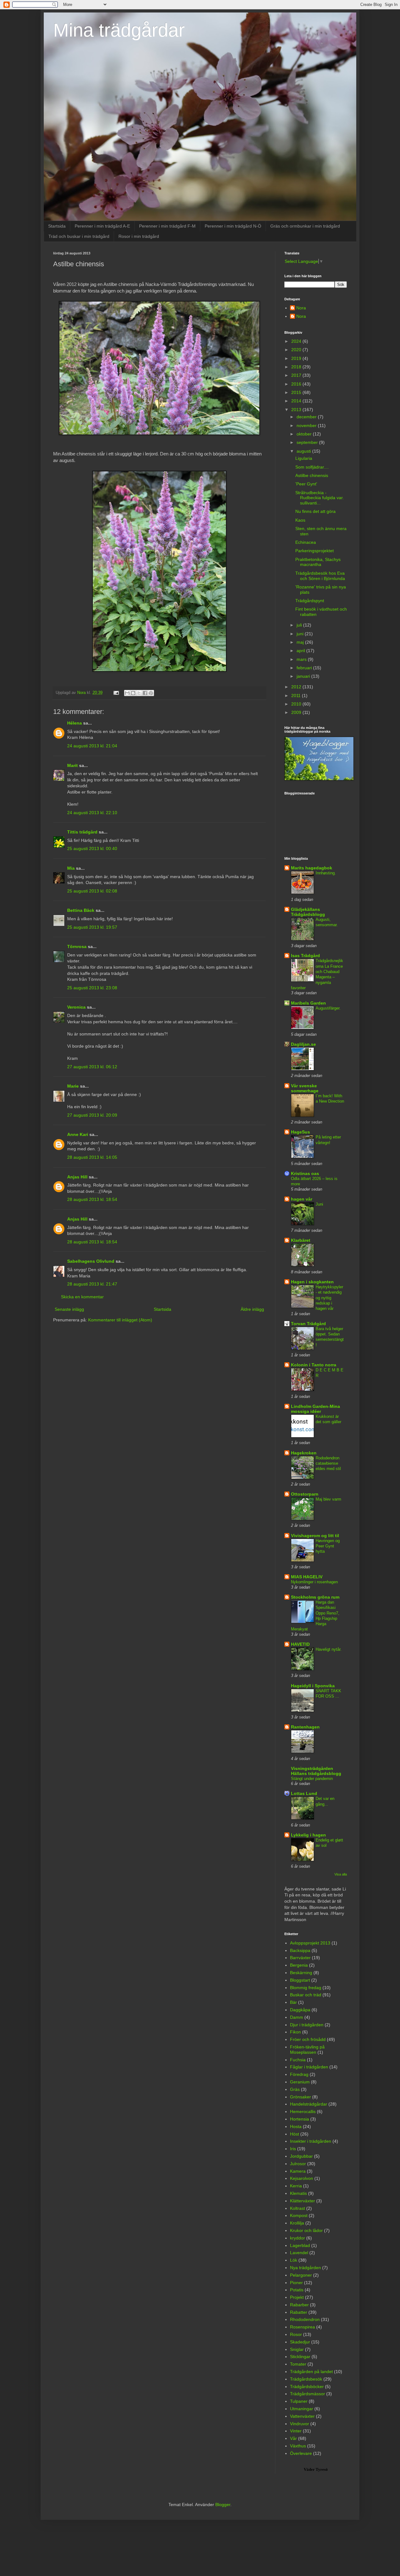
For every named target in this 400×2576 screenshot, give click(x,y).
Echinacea (306, 542)
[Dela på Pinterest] (151, 693)
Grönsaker (300, 2097)
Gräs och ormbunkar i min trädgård (305, 226)
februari (305, 668)
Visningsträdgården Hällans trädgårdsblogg (316, 1771)
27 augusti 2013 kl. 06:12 (92, 1067)
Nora (301, 308)
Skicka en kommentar (82, 1297)
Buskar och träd (306, 1995)
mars (302, 659)
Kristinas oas (305, 1173)
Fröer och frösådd (308, 2039)
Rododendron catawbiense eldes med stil (328, 1463)
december (307, 417)
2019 (297, 358)
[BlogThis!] (133, 693)
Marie (73, 1086)
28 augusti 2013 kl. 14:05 (92, 1157)
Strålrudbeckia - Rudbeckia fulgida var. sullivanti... (320, 498)
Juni (319, 1204)
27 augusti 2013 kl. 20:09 (92, 1115)
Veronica (76, 1007)
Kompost (299, 2215)
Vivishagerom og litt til (315, 1536)
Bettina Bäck (81, 910)
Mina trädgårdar (119, 30)
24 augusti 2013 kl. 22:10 (92, 813)
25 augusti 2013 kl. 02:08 (92, 891)
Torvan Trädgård (308, 1324)
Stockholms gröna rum (315, 1597)
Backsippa (300, 1950)
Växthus (298, 2446)
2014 (297, 401)
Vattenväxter (302, 2416)
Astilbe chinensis (312, 475)
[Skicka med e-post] (127, 693)
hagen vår (302, 1199)
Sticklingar (300, 2357)
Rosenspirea (302, 2327)
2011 (297, 696)
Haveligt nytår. (329, 1649)
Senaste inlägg (69, 1309)
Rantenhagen (305, 1727)
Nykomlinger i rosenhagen (314, 1582)
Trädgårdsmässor (307, 2394)
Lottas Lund (304, 1793)
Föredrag (299, 2074)
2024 (297, 341)
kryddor (297, 2238)
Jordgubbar (301, 2156)
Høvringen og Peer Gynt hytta (328, 1546)
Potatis (297, 2290)
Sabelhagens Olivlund (91, 1261)
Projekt (297, 2297)
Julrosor (298, 2164)
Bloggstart (300, 1980)
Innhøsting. (326, 873)
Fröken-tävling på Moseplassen (307, 2050)
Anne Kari (78, 1134)
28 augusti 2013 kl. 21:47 (92, 1284)
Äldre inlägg (252, 1309)
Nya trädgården (305, 2268)
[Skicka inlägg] (116, 693)
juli (300, 625)
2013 (297, 410)
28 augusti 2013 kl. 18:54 (92, 1199)
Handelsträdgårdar (309, 2104)
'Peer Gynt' (306, 484)
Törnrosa (77, 946)
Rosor (296, 2334)
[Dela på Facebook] (145, 693)
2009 (297, 712)
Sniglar (297, 2349)
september (308, 442)
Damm (297, 2017)
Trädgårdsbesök (306, 2379)
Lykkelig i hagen (308, 1835)
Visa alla (341, 1874)
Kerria (296, 2186)
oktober (305, 434)
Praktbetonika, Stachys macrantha (318, 562)
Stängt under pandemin (312, 1779)
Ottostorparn (305, 1494)
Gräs (295, 2089)
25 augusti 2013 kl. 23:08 (92, 988)
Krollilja (297, 2223)
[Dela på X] (139, 693)
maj (301, 642)
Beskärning (301, 1973)
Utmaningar (302, 2409)
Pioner (296, 2283)
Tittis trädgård (82, 832)
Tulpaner (299, 2401)
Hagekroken (304, 1453)
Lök (294, 2260)
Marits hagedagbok (312, 868)
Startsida (57, 226)
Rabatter (299, 2312)
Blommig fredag (306, 1988)
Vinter (296, 2431)
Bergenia (299, 1965)
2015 (297, 392)
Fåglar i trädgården (309, 2067)
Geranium (300, 2082)
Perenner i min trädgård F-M (167, 226)
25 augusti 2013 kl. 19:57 (92, 927)
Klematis (298, 2193)
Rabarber (299, 2305)
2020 (297, 350)
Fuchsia (298, 2060)
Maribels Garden (308, 1003)
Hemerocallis (303, 2111)
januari (304, 676)
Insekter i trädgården (311, 2141)
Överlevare (301, 2453)
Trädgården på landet (311, 2372)
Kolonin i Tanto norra (314, 1365)
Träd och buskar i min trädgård (79, 236)
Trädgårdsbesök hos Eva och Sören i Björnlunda (320, 576)
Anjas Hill (77, 1177)
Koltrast (297, 2208)
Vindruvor (300, 2424)
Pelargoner (301, 2275)
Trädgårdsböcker (307, 2387)
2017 (297, 375)
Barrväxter (300, 1958)
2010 (297, 704)
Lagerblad (300, 2245)
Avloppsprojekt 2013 (310, 1943)
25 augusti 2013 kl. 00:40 (92, 848)
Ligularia (304, 458)
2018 (297, 367)
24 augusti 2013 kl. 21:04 (92, 746)
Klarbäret (301, 1240)
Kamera (298, 2171)
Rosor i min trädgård (139, 236)
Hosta (296, 2126)
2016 (297, 384)
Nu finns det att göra (315, 511)
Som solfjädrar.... (312, 467)
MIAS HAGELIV (307, 1577)
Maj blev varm (328, 1499)
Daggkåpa (300, 2010)
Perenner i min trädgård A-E (102, 226)
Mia (71, 868)
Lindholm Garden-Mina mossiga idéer (315, 1409)
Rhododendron (305, 2319)
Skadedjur (300, 2342)
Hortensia (300, 2119)
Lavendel (299, 2253)
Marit (72, 765)
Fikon (295, 2032)
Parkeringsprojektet (315, 551)
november (307, 425)
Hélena (75, 723)
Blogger (223, 2505)
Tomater (298, 2364)
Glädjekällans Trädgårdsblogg (308, 912)
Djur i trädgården (307, 2025)
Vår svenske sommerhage (305, 1088)
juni (301, 634)
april (301, 651)
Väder (309, 2469)
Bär (293, 2002)
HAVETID (300, 1644)
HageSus (300, 1132)
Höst (295, 2134)
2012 (297, 687)
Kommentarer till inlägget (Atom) (120, 1320)
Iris (293, 2149)
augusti (304, 451)
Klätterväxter (302, 2201)
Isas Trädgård (305, 956)
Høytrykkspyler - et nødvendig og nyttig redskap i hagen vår (329, 1298)
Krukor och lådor (306, 2230)
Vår (293, 2438)
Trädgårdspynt (310, 601)
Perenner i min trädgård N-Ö (233, 226)
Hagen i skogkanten (312, 1282)
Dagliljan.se (303, 1044)
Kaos (300, 520)
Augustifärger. (328, 1008)
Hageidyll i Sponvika (313, 1686)
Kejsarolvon (302, 2178)
